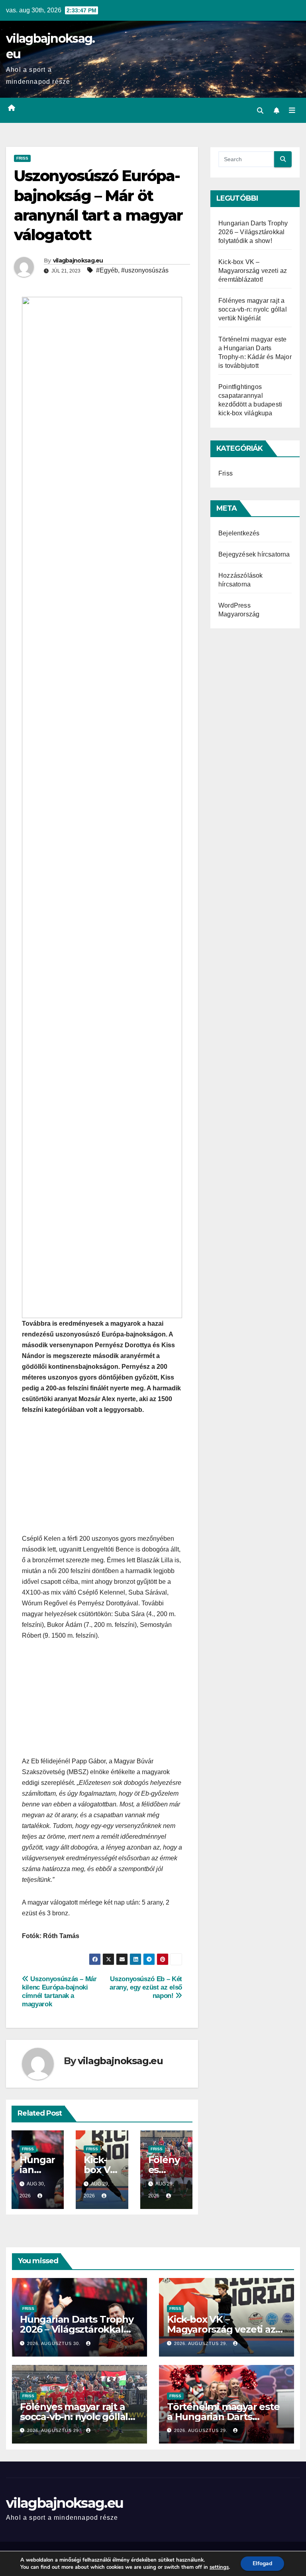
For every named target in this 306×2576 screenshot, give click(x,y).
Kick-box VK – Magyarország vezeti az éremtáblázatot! (253, 271)
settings (219, 2567)
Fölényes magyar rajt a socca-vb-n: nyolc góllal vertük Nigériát (253, 309)
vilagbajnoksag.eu (78, 261)
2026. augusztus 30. (55, 2343)
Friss (22, 158)
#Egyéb (107, 270)
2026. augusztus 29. (202, 2343)
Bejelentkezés (239, 533)
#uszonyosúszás (145, 270)
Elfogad (262, 2563)
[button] (260, 111)
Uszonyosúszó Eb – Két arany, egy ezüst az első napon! (146, 1987)
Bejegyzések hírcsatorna (254, 554)
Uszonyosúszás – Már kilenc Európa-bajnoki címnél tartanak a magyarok (59, 1991)
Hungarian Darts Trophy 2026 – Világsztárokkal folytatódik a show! (253, 232)
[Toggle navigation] (292, 110)
